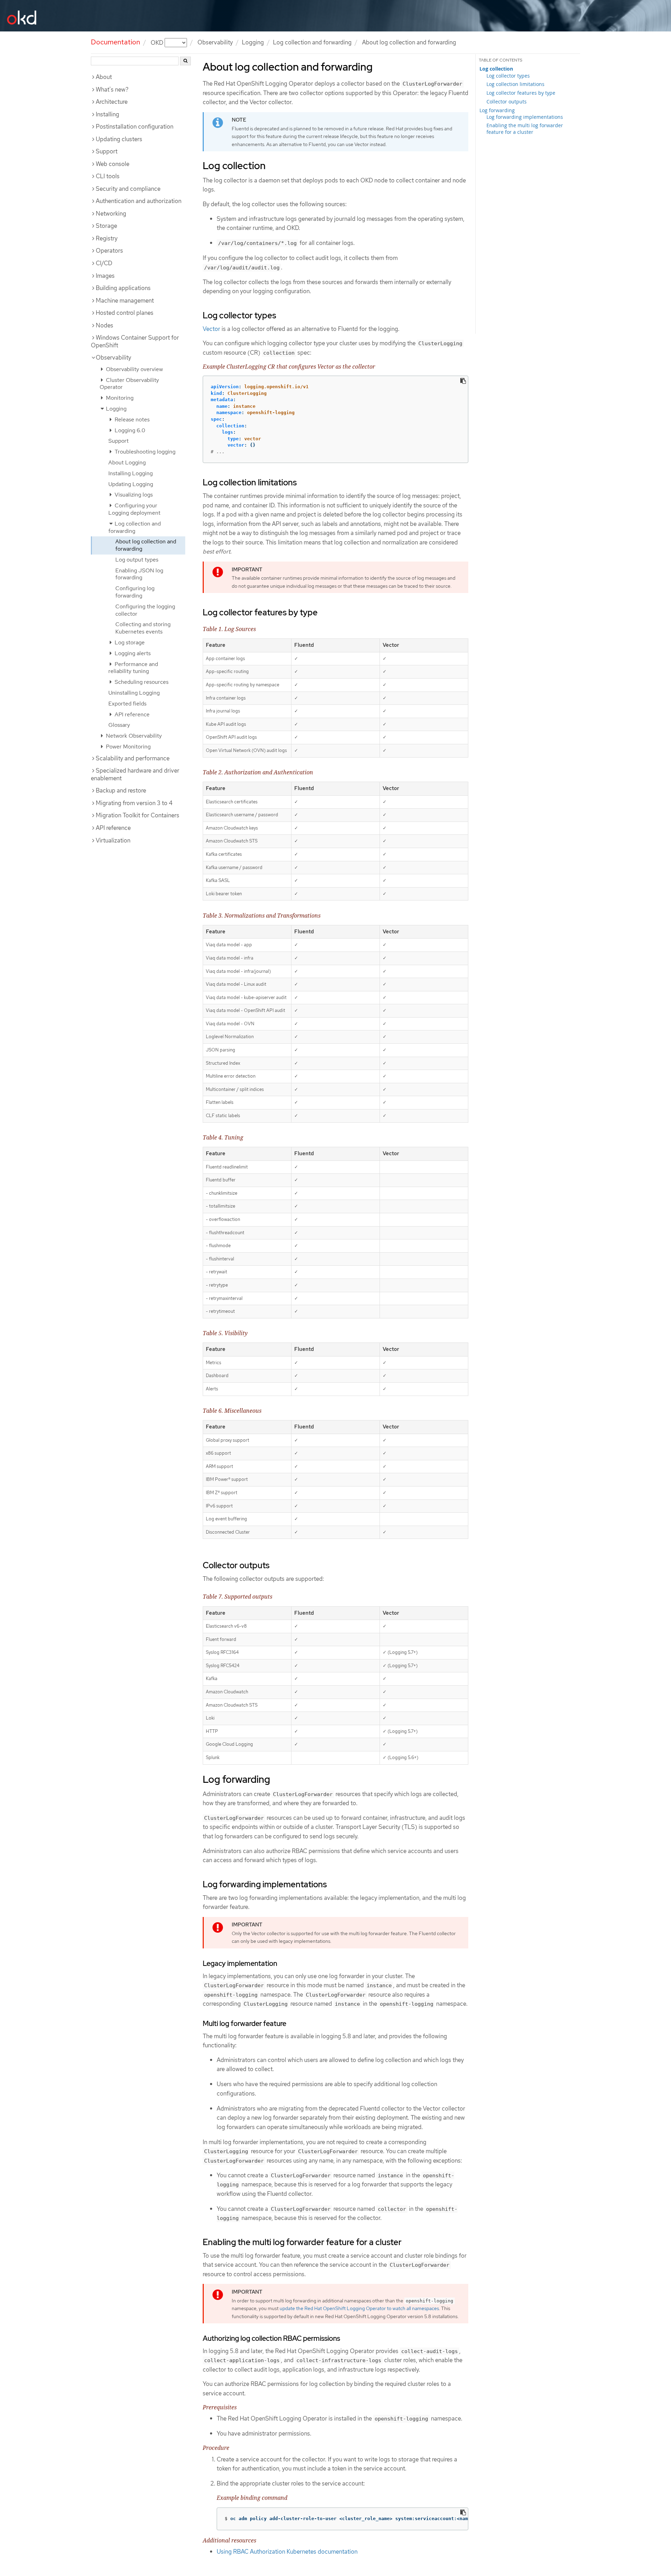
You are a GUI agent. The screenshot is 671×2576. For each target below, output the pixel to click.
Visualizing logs (133, 495)
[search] (185, 61)
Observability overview (134, 369)
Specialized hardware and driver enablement (135, 774)
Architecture (112, 102)
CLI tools (108, 176)
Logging (116, 409)
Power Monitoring (128, 747)
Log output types (137, 560)
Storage (106, 226)
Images (105, 276)
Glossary (119, 725)
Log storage (129, 642)
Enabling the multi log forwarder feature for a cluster (525, 129)
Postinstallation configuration (135, 126)
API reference (131, 714)
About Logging (127, 462)
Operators (109, 251)
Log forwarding (497, 110)
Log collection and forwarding (312, 42)
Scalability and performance (133, 758)
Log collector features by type (521, 93)
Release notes (131, 419)
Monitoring (119, 398)
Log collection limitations (515, 84)
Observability (113, 357)
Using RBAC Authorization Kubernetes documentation (287, 2552)
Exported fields (127, 704)
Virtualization (113, 840)
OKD (158, 42)
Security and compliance (128, 189)
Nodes (104, 325)
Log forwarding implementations (525, 117)
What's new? (112, 89)
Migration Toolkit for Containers (138, 815)
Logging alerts (132, 653)
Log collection (496, 69)
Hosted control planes (125, 313)
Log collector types (508, 76)
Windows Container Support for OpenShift (135, 341)
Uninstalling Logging (134, 693)
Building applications (123, 288)
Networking (111, 214)
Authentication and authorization (139, 201)
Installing (107, 114)
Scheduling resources (141, 682)
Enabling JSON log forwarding (139, 574)
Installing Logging (131, 473)
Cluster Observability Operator (129, 384)
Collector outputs (507, 102)
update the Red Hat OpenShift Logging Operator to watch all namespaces (359, 2308)
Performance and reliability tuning (133, 668)
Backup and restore (121, 790)
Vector (211, 329)
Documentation (116, 42)
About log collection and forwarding (146, 545)
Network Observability (133, 736)
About (104, 77)
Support (107, 151)
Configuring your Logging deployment (134, 509)
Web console (113, 164)
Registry (107, 238)
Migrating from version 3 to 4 (134, 803)
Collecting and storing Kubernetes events (143, 628)
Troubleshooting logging (144, 452)
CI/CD (104, 263)
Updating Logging (131, 484)
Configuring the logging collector (145, 610)
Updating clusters (119, 139)
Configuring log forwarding (135, 592)
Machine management (125, 301)
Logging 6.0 (129, 430)
